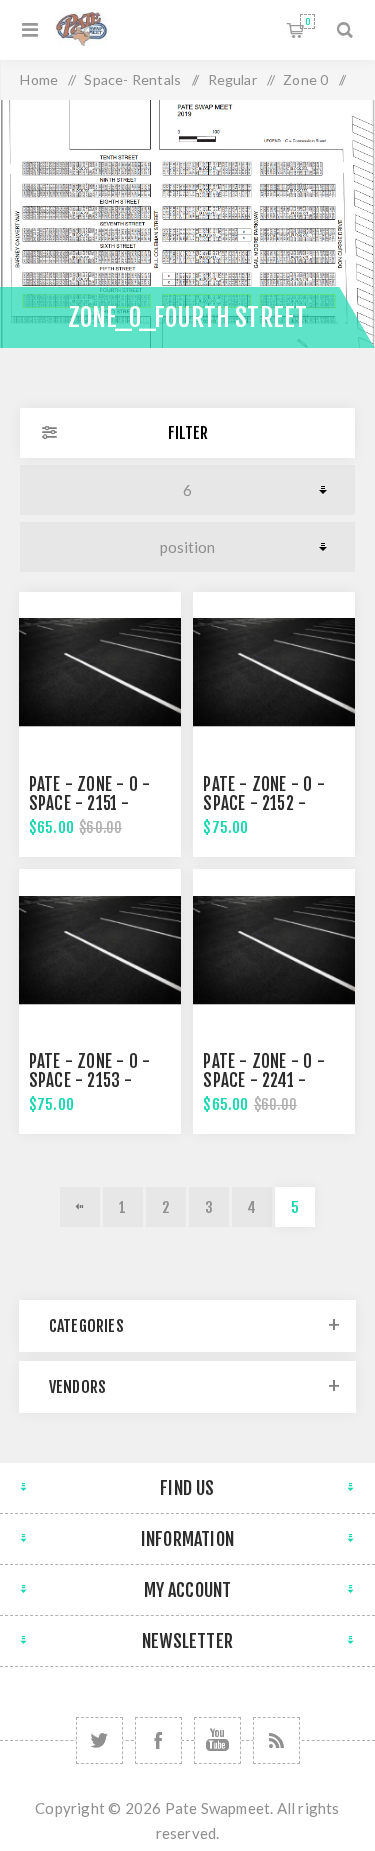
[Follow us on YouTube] (217, 1740)
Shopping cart (307, 21)
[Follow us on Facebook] (158, 1740)
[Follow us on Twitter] (99, 1740)
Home (39, 79)
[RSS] (276, 1740)
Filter (188, 433)
